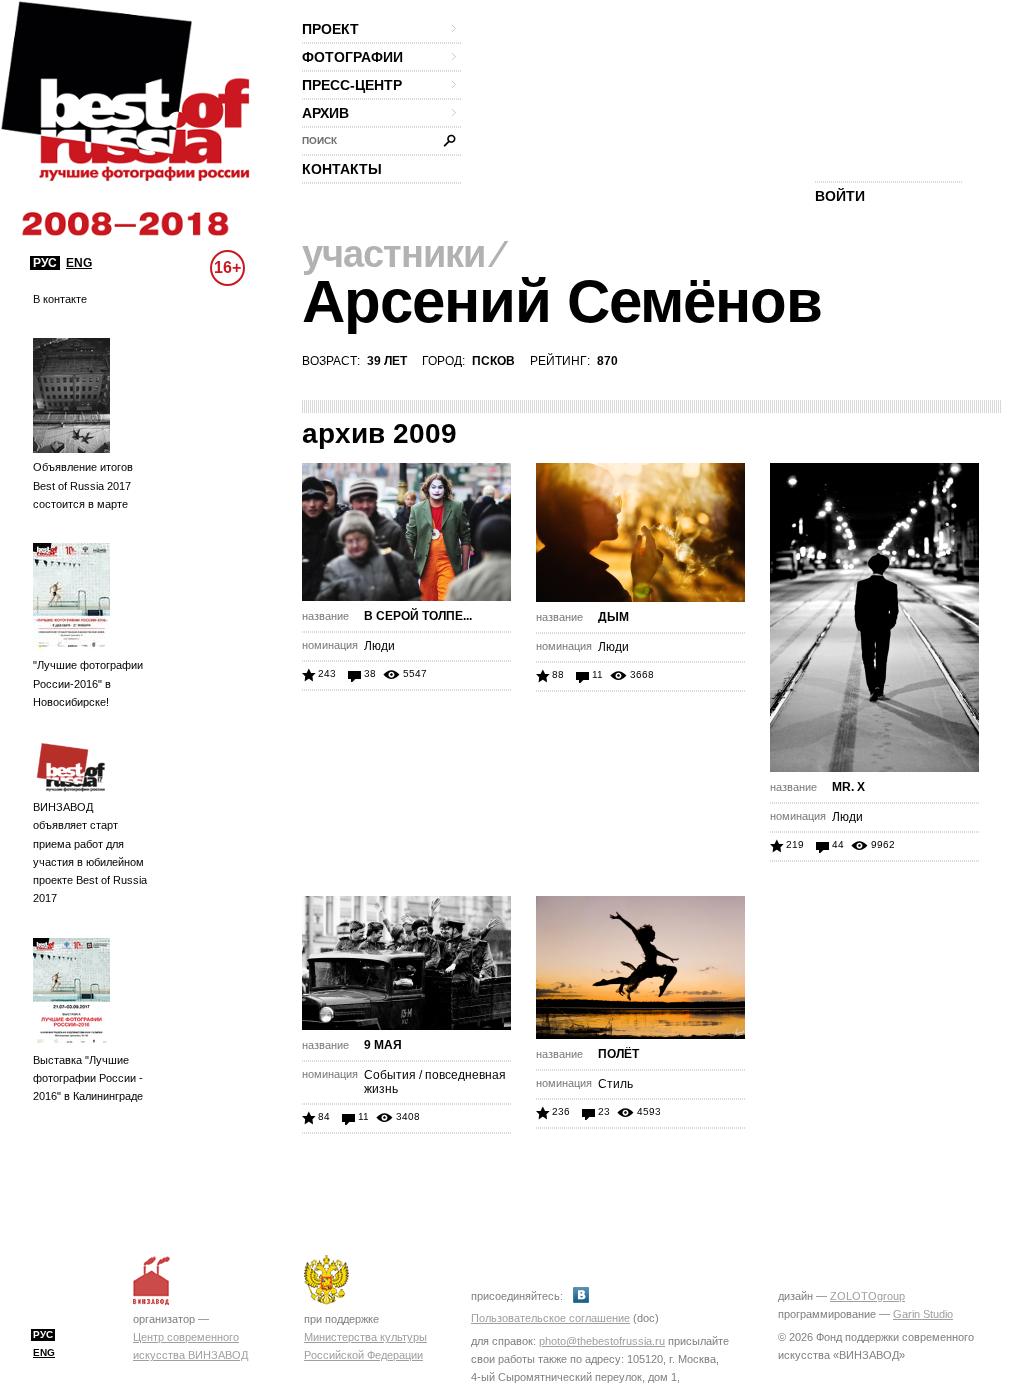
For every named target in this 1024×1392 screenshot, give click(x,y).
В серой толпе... (418, 616)
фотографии (352, 57)
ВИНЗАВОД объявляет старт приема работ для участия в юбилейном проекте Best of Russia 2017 (90, 852)
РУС (45, 263)
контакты (342, 169)
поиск (319, 140)
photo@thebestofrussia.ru (602, 1341)
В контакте (60, 299)
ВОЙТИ (840, 196)
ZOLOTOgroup (867, 1296)
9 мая (383, 1045)
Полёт (618, 1054)
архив (325, 113)
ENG (79, 263)
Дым (613, 617)
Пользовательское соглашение (550, 1318)
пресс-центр (352, 85)
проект (330, 29)
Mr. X (848, 787)
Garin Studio (923, 1314)
